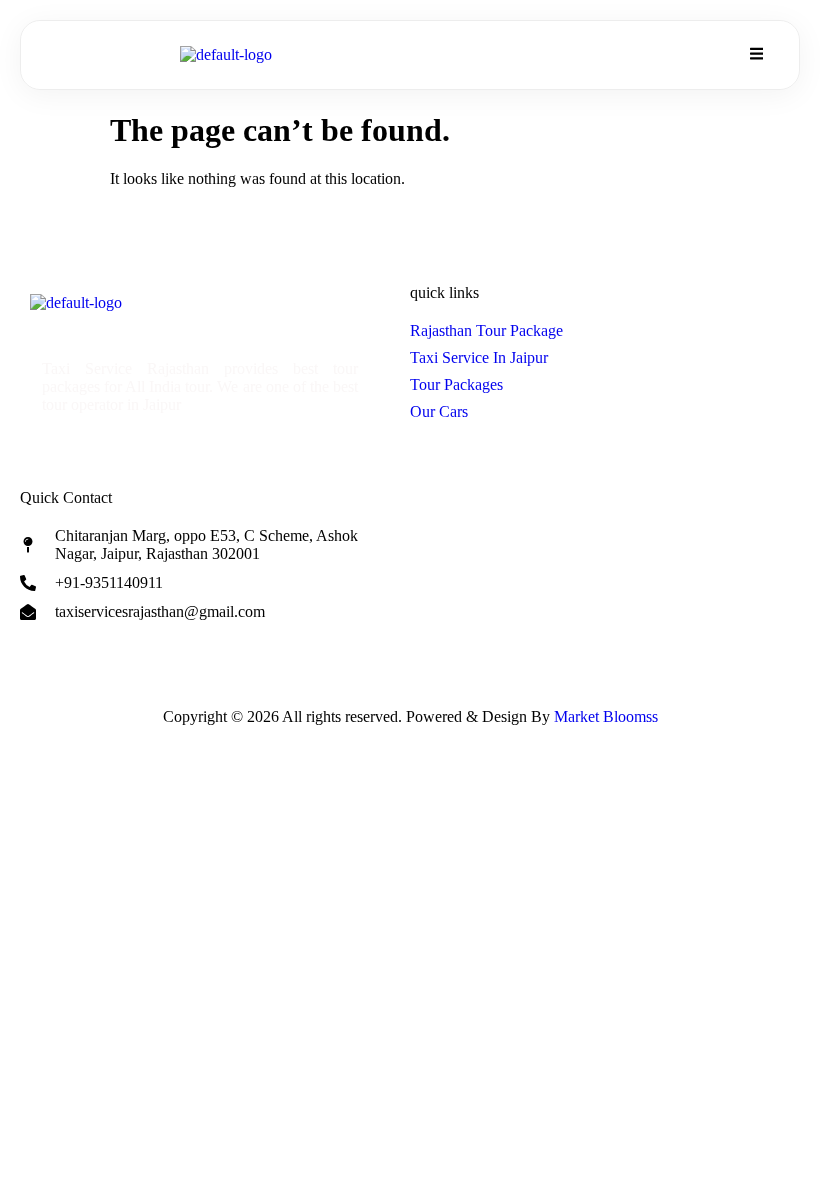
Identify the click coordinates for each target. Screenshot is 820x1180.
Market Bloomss (606, 716)
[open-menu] (755, 55)
